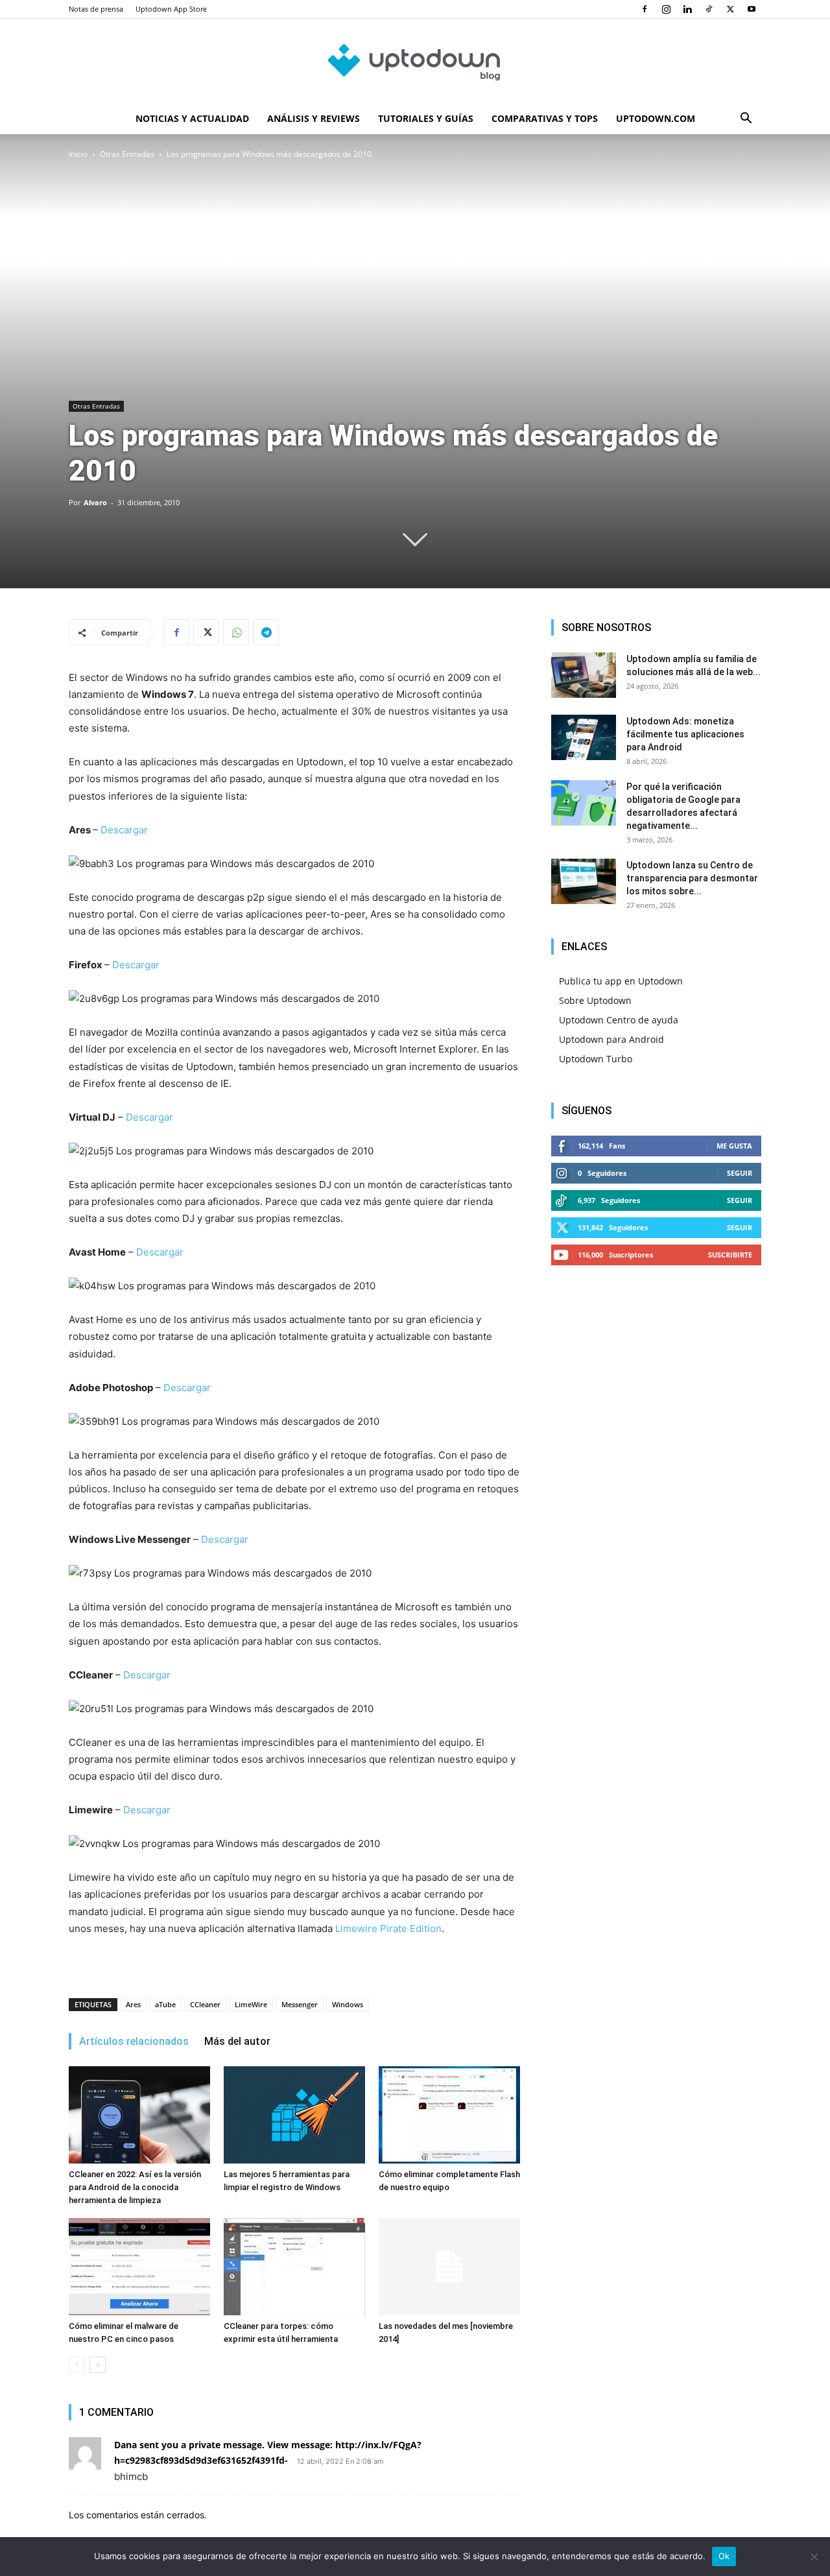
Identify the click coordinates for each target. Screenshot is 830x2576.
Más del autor (237, 2041)
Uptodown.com (656, 118)
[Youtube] (752, 9)
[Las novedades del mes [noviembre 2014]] (449, 2267)
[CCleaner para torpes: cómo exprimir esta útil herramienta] (294, 2267)
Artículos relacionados (134, 2041)
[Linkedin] (687, 9)
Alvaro (95, 502)
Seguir (740, 1173)
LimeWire (251, 2004)
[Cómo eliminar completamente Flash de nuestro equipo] (449, 2115)
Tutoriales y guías (426, 118)
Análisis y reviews (314, 118)
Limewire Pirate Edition (388, 1928)
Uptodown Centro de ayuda (619, 1020)
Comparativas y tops (545, 118)
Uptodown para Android (611, 1039)
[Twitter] (730, 9)
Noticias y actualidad (192, 118)
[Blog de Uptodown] (415, 62)
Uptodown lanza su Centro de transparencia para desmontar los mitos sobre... (692, 878)
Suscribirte (730, 1255)
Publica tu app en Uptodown (621, 981)
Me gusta (734, 1146)
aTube (165, 2004)
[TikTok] (709, 9)
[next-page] (98, 2365)
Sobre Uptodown (595, 1000)
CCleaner (205, 2004)
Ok (724, 2556)
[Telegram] (266, 632)
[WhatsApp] (236, 632)
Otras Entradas (127, 154)
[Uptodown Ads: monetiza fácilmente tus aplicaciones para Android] (584, 737)
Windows (348, 2004)
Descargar (124, 830)
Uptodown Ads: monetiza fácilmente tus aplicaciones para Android (685, 734)
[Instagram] (666, 9)
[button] (746, 120)
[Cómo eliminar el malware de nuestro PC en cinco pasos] (139, 2267)
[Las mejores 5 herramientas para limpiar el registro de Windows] (294, 2115)
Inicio (78, 154)
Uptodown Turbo (596, 1059)
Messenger (300, 2004)
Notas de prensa (96, 9)
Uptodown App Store (171, 9)
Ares (133, 2004)
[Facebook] (645, 9)
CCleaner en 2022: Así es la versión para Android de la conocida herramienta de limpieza (135, 2187)
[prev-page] (77, 2365)
